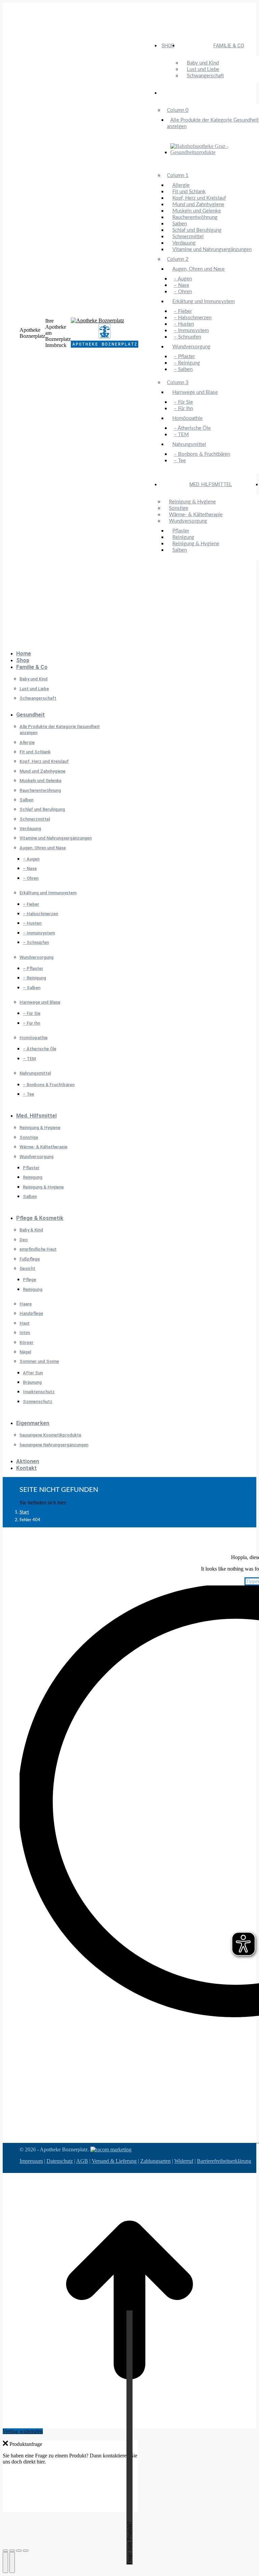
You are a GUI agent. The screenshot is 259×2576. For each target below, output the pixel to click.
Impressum (31, 2161)
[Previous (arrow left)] (5, 2562)
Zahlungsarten (155, 2161)
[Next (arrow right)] (12, 2562)
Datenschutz (60, 2161)
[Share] (12, 2551)
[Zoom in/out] (26, 2551)
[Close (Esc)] (5, 2551)
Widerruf (184, 2161)
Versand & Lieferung (114, 2161)
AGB (82, 2161)
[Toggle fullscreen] (19, 2551)
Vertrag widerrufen (23, 2431)
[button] (53, 643)
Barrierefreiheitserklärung (224, 2161)
